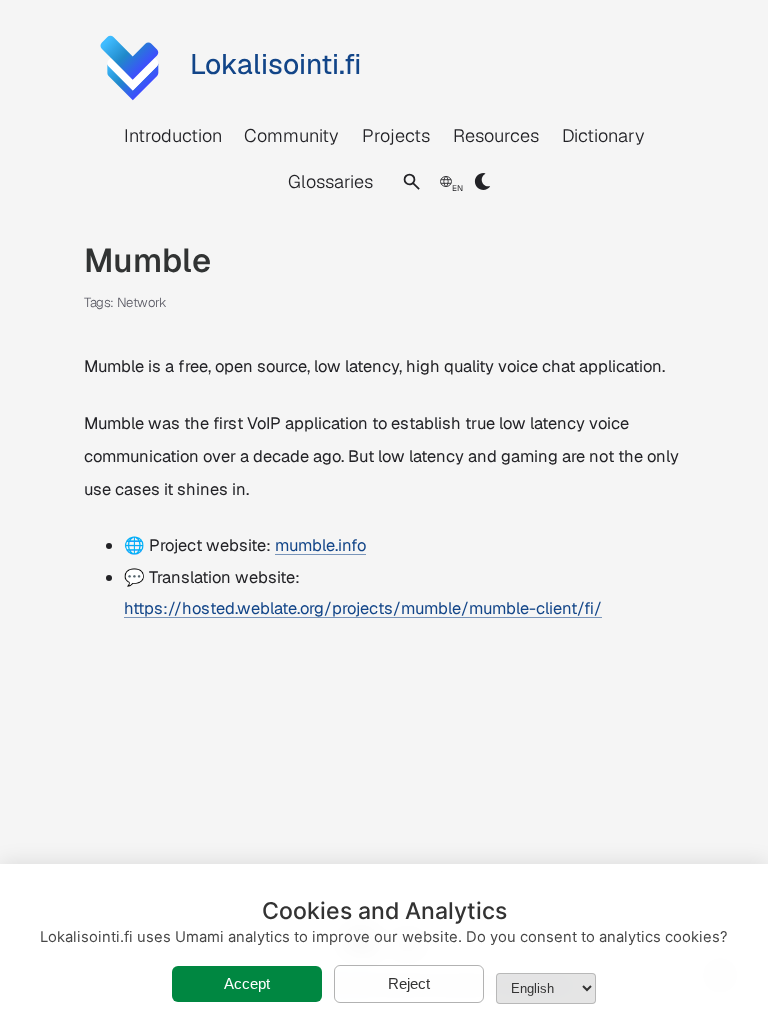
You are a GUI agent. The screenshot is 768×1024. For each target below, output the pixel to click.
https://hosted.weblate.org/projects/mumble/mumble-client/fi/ (363, 608)
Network (142, 302)
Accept (247, 984)
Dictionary (603, 135)
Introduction (173, 135)
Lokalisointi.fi (275, 64)
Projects (396, 135)
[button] (411, 181)
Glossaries (330, 181)
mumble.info (320, 545)
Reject (409, 984)
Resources (496, 135)
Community (291, 135)
